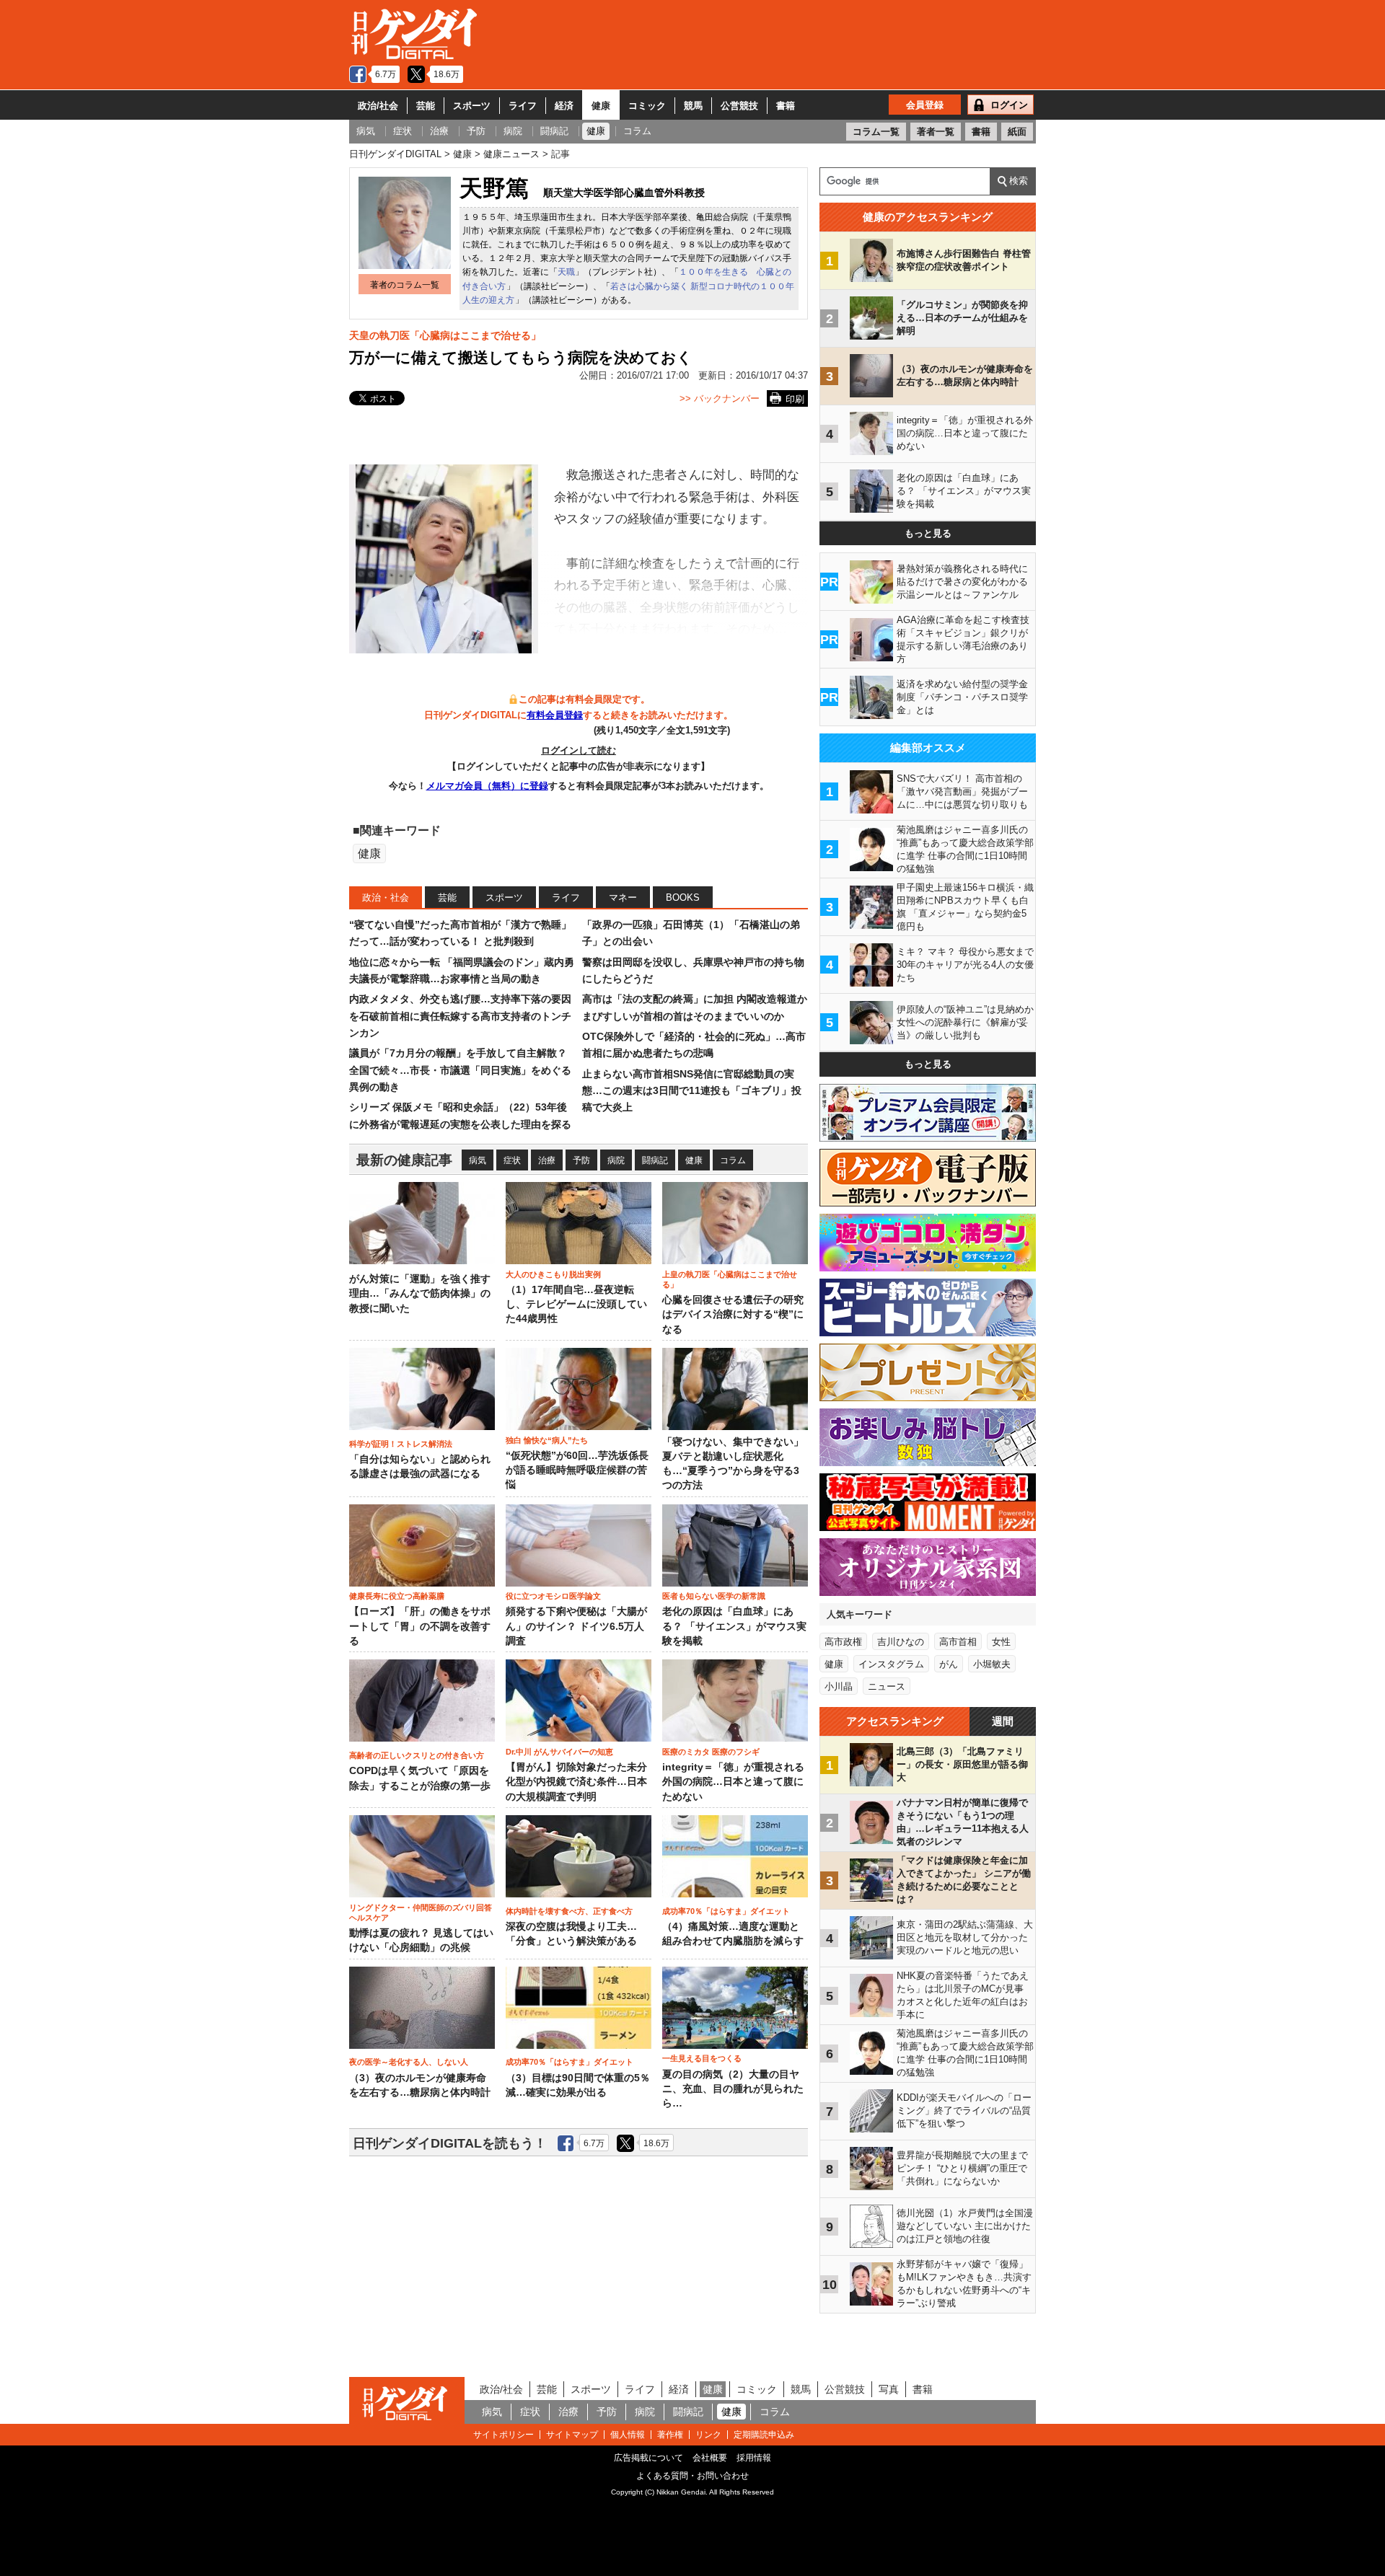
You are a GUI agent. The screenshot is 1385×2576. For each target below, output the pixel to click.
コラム (733, 1160)
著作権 (670, 2435)
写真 (889, 2389)
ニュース (887, 1686)
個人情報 (628, 2435)
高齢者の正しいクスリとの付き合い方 (417, 1755)
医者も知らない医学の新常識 (714, 1596)
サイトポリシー (504, 2435)
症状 (512, 1160)
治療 (547, 1160)
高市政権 (843, 1642)
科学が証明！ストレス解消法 (401, 1444)
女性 (1001, 1642)
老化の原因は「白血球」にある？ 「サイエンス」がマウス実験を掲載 (734, 1626)
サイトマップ (572, 2435)
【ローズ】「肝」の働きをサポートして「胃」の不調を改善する (420, 1626)
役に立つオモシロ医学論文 (553, 1596)
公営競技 (739, 106)
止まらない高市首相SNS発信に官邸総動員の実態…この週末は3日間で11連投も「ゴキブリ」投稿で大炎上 (692, 1091)
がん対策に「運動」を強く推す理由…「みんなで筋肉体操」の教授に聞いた (420, 1294)
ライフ (523, 106)
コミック (647, 106)
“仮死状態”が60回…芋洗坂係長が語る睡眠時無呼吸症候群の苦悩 (577, 1470)
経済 (564, 106)
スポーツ (472, 106)
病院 (616, 1160)
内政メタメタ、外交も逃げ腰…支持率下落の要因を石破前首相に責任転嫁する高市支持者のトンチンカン (460, 1016)
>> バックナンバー (720, 398)
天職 (566, 272)
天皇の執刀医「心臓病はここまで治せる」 (445, 335)
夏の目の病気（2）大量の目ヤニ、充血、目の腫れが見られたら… (733, 2089)
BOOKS (683, 897)
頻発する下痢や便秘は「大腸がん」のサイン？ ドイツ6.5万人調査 (576, 1626)
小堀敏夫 (992, 1664)
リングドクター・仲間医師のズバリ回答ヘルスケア (421, 1913)
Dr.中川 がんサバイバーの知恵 (559, 1752)
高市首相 (958, 1642)
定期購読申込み (764, 2435)
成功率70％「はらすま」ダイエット (726, 1911)
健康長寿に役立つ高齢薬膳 (397, 1596)
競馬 (693, 106)
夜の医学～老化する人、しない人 (409, 2062)
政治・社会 (386, 897)
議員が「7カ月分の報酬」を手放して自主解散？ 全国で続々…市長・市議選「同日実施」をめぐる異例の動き (460, 1070)
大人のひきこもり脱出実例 (553, 1274)
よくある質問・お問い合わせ (692, 2476)
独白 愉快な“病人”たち (547, 1440)
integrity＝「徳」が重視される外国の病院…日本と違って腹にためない (733, 1782)
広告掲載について (648, 2458)
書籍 (786, 106)
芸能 (426, 106)
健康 (601, 106)
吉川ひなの (901, 1642)
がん (949, 1664)
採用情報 (754, 2458)
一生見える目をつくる (702, 2058)
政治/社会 (378, 106)
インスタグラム (891, 1664)
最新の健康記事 (404, 1160)
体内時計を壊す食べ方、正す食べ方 (569, 1911)
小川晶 (839, 1686)
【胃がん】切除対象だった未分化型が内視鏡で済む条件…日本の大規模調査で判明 (576, 1782)
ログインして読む (579, 750)
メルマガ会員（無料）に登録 (487, 786)
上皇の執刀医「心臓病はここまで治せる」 (730, 1279)
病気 (478, 1160)
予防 (581, 1160)
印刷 (795, 399)
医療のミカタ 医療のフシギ (711, 1752)
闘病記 (655, 1160)
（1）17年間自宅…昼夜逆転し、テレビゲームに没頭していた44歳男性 (576, 1305)
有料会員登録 (555, 715)
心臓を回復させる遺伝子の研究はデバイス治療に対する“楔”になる (733, 1315)
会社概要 (710, 2458)
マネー (623, 897)
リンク (708, 2435)
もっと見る (928, 533)
